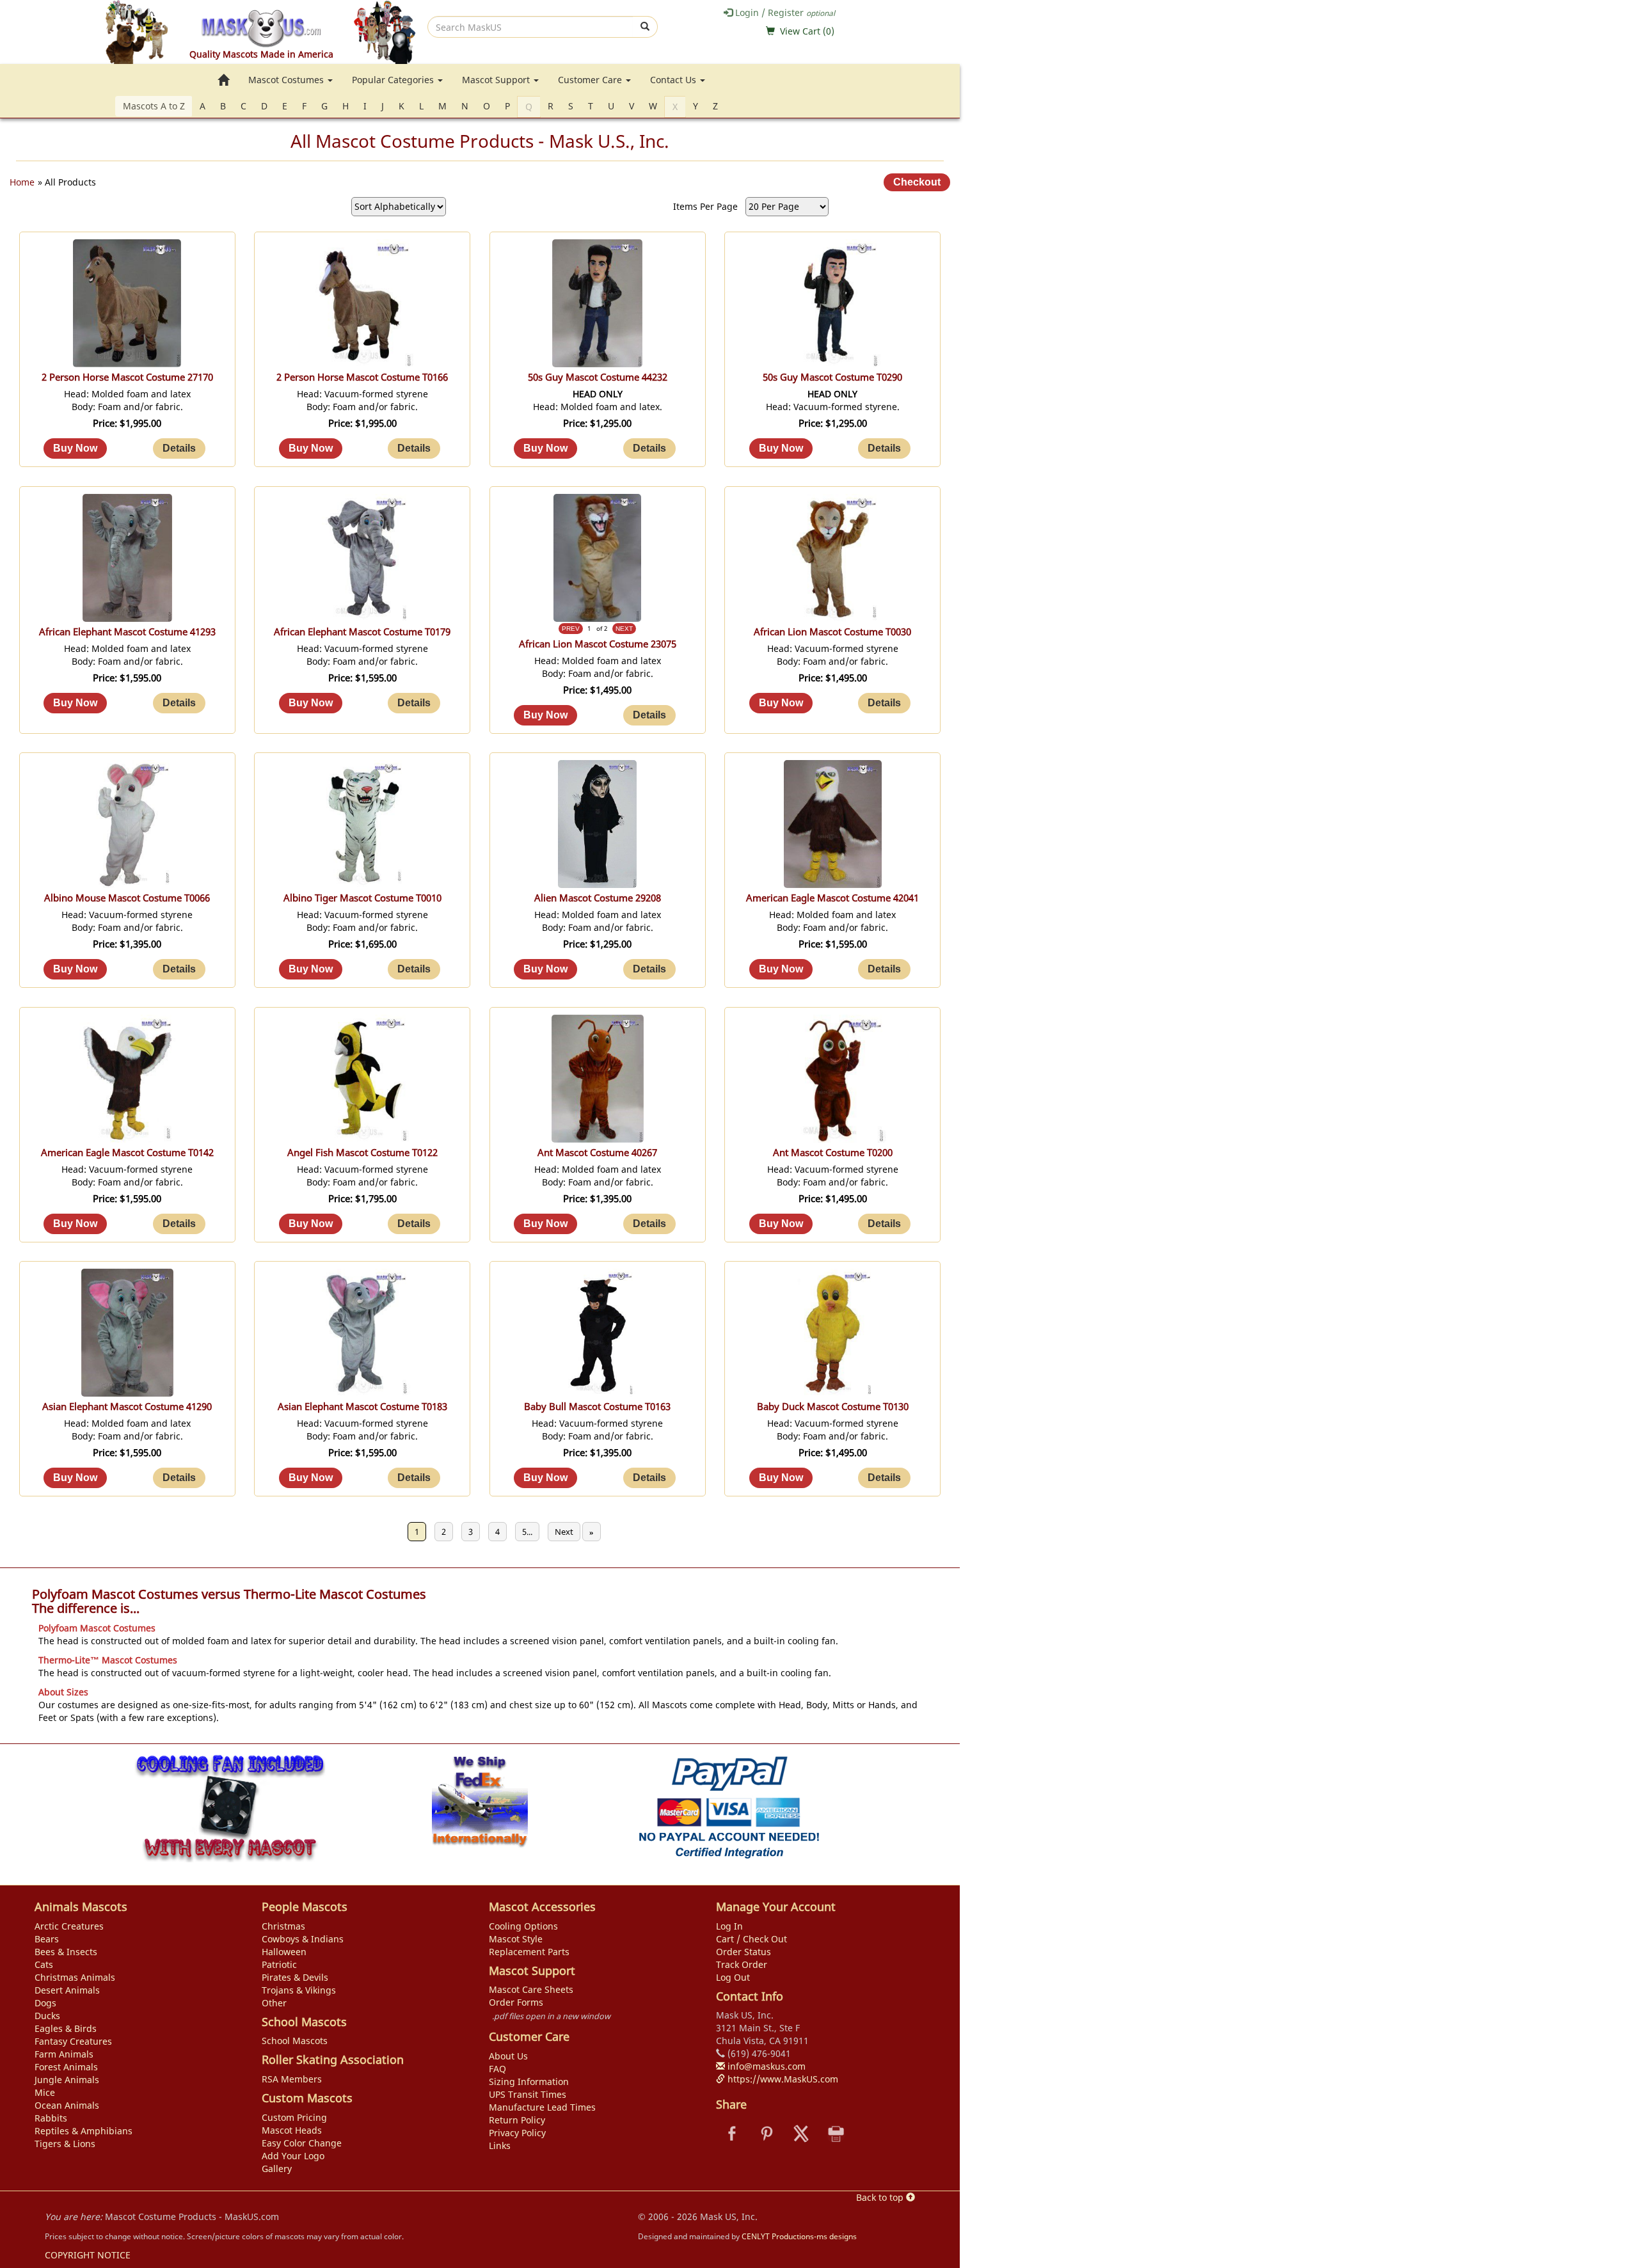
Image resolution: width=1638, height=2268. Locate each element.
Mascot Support (497, 80)
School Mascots (295, 2041)
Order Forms (516, 2002)
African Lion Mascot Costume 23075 (598, 644)
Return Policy (517, 2120)
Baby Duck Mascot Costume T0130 (833, 1407)
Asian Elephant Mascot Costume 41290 (127, 1407)
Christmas (283, 1926)
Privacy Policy (517, 2133)
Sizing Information (529, 2082)
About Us (508, 2056)
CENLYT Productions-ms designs (799, 2236)
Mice (45, 2092)
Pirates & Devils (295, 1977)
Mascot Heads (292, 2130)
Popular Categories (394, 80)
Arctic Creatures (69, 1926)
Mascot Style (516, 1939)
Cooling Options (523, 1926)
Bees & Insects (66, 1952)
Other (274, 2003)
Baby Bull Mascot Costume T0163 (597, 1407)
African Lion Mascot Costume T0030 (832, 632)
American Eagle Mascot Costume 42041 (832, 898)
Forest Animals (66, 2067)
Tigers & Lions (65, 2144)
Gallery (277, 2169)
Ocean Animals (67, 2105)
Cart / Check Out (751, 1939)
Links (500, 2145)
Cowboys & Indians (303, 1939)
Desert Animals (67, 1990)
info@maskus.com (765, 2066)
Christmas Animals (75, 1977)
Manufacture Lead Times (542, 2107)
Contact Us (674, 80)
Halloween (284, 1952)
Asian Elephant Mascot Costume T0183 (362, 1407)
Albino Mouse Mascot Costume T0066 (127, 898)
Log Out (733, 1977)
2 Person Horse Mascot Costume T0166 (362, 377)
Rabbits (51, 2118)
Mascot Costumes (287, 80)
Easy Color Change (302, 2143)
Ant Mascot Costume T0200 (833, 1153)
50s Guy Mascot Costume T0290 (832, 377)
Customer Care (591, 80)
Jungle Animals (67, 2080)
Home (22, 182)
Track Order (742, 1964)
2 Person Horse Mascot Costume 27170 (127, 377)
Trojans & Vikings (299, 1990)
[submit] (645, 27)
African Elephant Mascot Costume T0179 (362, 632)
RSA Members (292, 2079)
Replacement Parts (529, 1952)
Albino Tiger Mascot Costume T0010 (362, 898)
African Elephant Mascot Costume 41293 (127, 632)
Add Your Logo (293, 2156)
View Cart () (807, 31)
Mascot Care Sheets (531, 1989)
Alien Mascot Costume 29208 (598, 898)
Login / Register (784, 12)
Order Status (743, 1952)
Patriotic (279, 1964)
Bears (47, 1939)
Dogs (45, 2003)
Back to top (881, 2197)
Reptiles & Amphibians (83, 2131)
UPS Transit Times (528, 2094)
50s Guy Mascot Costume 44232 (598, 377)
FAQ (497, 2069)
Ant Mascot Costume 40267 (597, 1153)
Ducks (47, 2016)
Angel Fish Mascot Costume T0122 (362, 1153)
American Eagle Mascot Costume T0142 (127, 1153)
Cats (44, 1964)
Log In (729, 1926)
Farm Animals (64, 2054)
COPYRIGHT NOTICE (88, 2255)
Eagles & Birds (66, 2028)
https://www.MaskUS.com (782, 2079)
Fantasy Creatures (73, 2041)
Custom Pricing (294, 2117)
